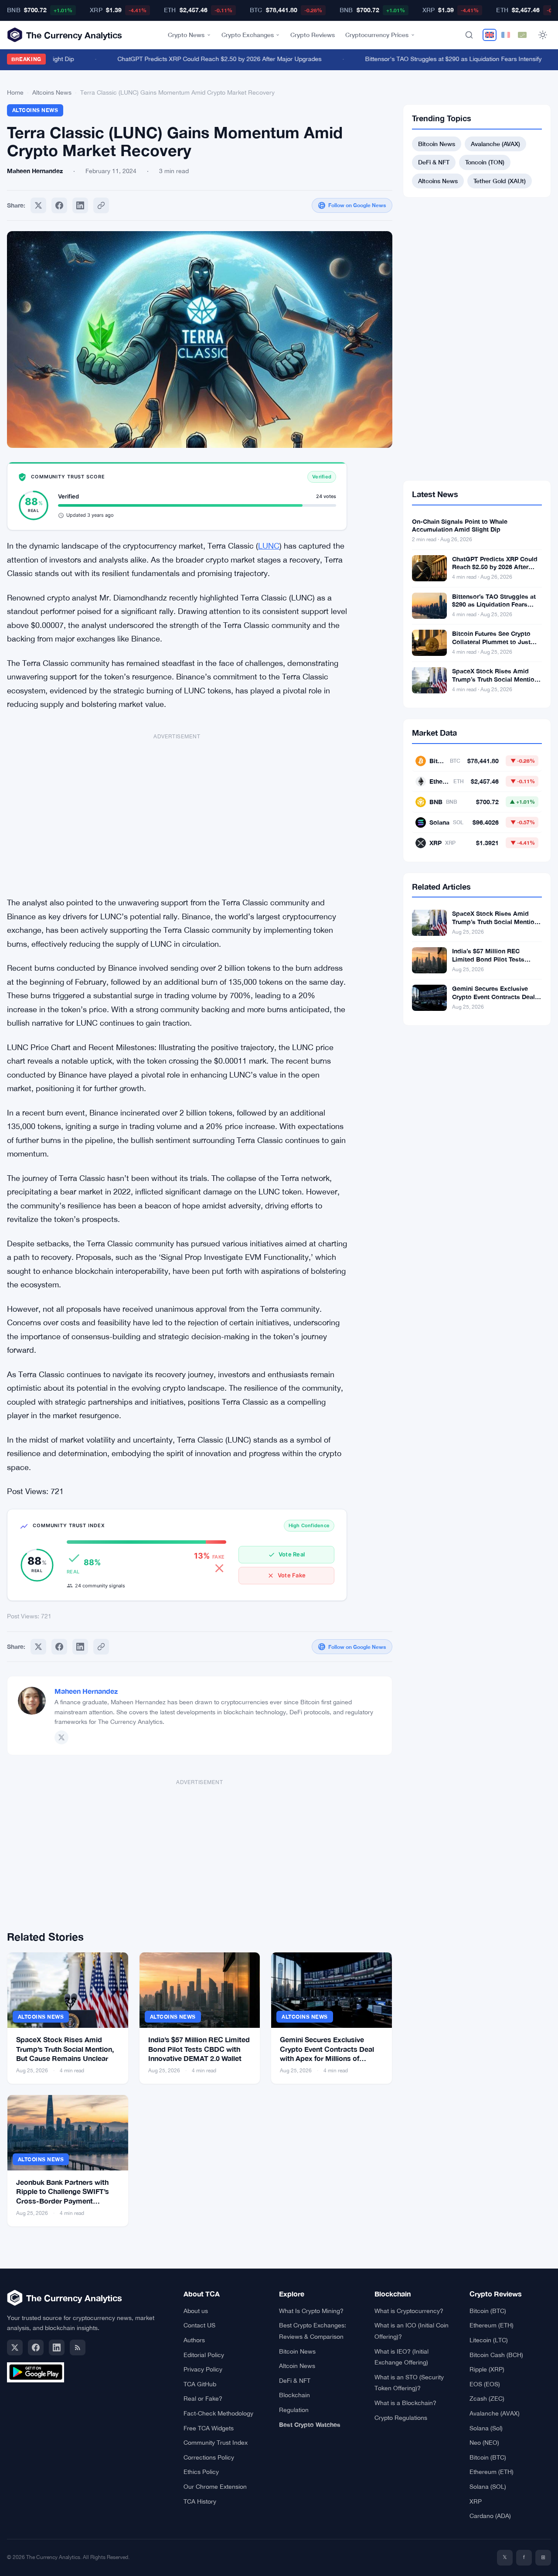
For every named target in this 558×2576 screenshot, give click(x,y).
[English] (490, 35)
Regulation (294, 2410)
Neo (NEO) (484, 2443)
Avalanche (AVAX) (495, 144)
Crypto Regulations (401, 2418)
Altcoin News (297, 2366)
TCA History (200, 2501)
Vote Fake (292, 1575)
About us (196, 2311)
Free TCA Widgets (209, 2428)
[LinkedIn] (57, 2347)
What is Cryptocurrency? (409, 2311)
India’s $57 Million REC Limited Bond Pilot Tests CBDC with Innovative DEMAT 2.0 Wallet (199, 2049)
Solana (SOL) (488, 2487)
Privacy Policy (203, 2369)
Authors (194, 2340)
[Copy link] (101, 205)
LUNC (269, 546)
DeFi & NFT (434, 162)
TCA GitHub (200, 2384)
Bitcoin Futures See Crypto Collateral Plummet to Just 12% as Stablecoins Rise (491, 642)
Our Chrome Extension (215, 2487)
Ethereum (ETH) (492, 2325)
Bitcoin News (437, 144)
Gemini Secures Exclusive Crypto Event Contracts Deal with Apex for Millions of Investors (493, 1001)
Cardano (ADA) (490, 2516)
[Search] (469, 35)
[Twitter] (38, 205)
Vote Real (292, 1554)
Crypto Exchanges (248, 35)
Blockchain (294, 2395)
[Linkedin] (80, 205)
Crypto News (186, 35)
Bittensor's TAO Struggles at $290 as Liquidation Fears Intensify (434, 59)
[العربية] (522, 35)
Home (15, 92)
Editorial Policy (204, 2355)
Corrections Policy (209, 2457)
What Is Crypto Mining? (311, 2311)
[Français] (506, 35)
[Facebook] (59, 205)
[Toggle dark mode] (543, 35)
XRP (476, 2501)
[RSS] (78, 2347)
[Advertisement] (177, 810)
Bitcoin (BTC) (488, 2311)
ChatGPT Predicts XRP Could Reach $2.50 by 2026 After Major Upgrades (200, 59)
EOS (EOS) (485, 2384)
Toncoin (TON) (485, 162)
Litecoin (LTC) (489, 2340)
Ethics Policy (201, 2472)
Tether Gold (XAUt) (500, 181)
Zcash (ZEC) (487, 2399)
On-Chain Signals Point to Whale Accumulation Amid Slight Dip (460, 525)
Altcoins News (52, 92)
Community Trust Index (216, 2443)
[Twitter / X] (61, 1737)
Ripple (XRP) (487, 2369)
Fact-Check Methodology (218, 2413)
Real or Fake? (203, 2399)
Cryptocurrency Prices (377, 35)
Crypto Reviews (313, 35)
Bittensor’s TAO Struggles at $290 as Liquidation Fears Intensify (494, 605)
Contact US (199, 2325)
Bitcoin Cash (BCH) (496, 2355)
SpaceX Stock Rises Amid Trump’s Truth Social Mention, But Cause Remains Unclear (65, 2049)
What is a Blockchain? (405, 2403)
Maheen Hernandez (86, 1691)
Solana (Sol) (486, 2428)
